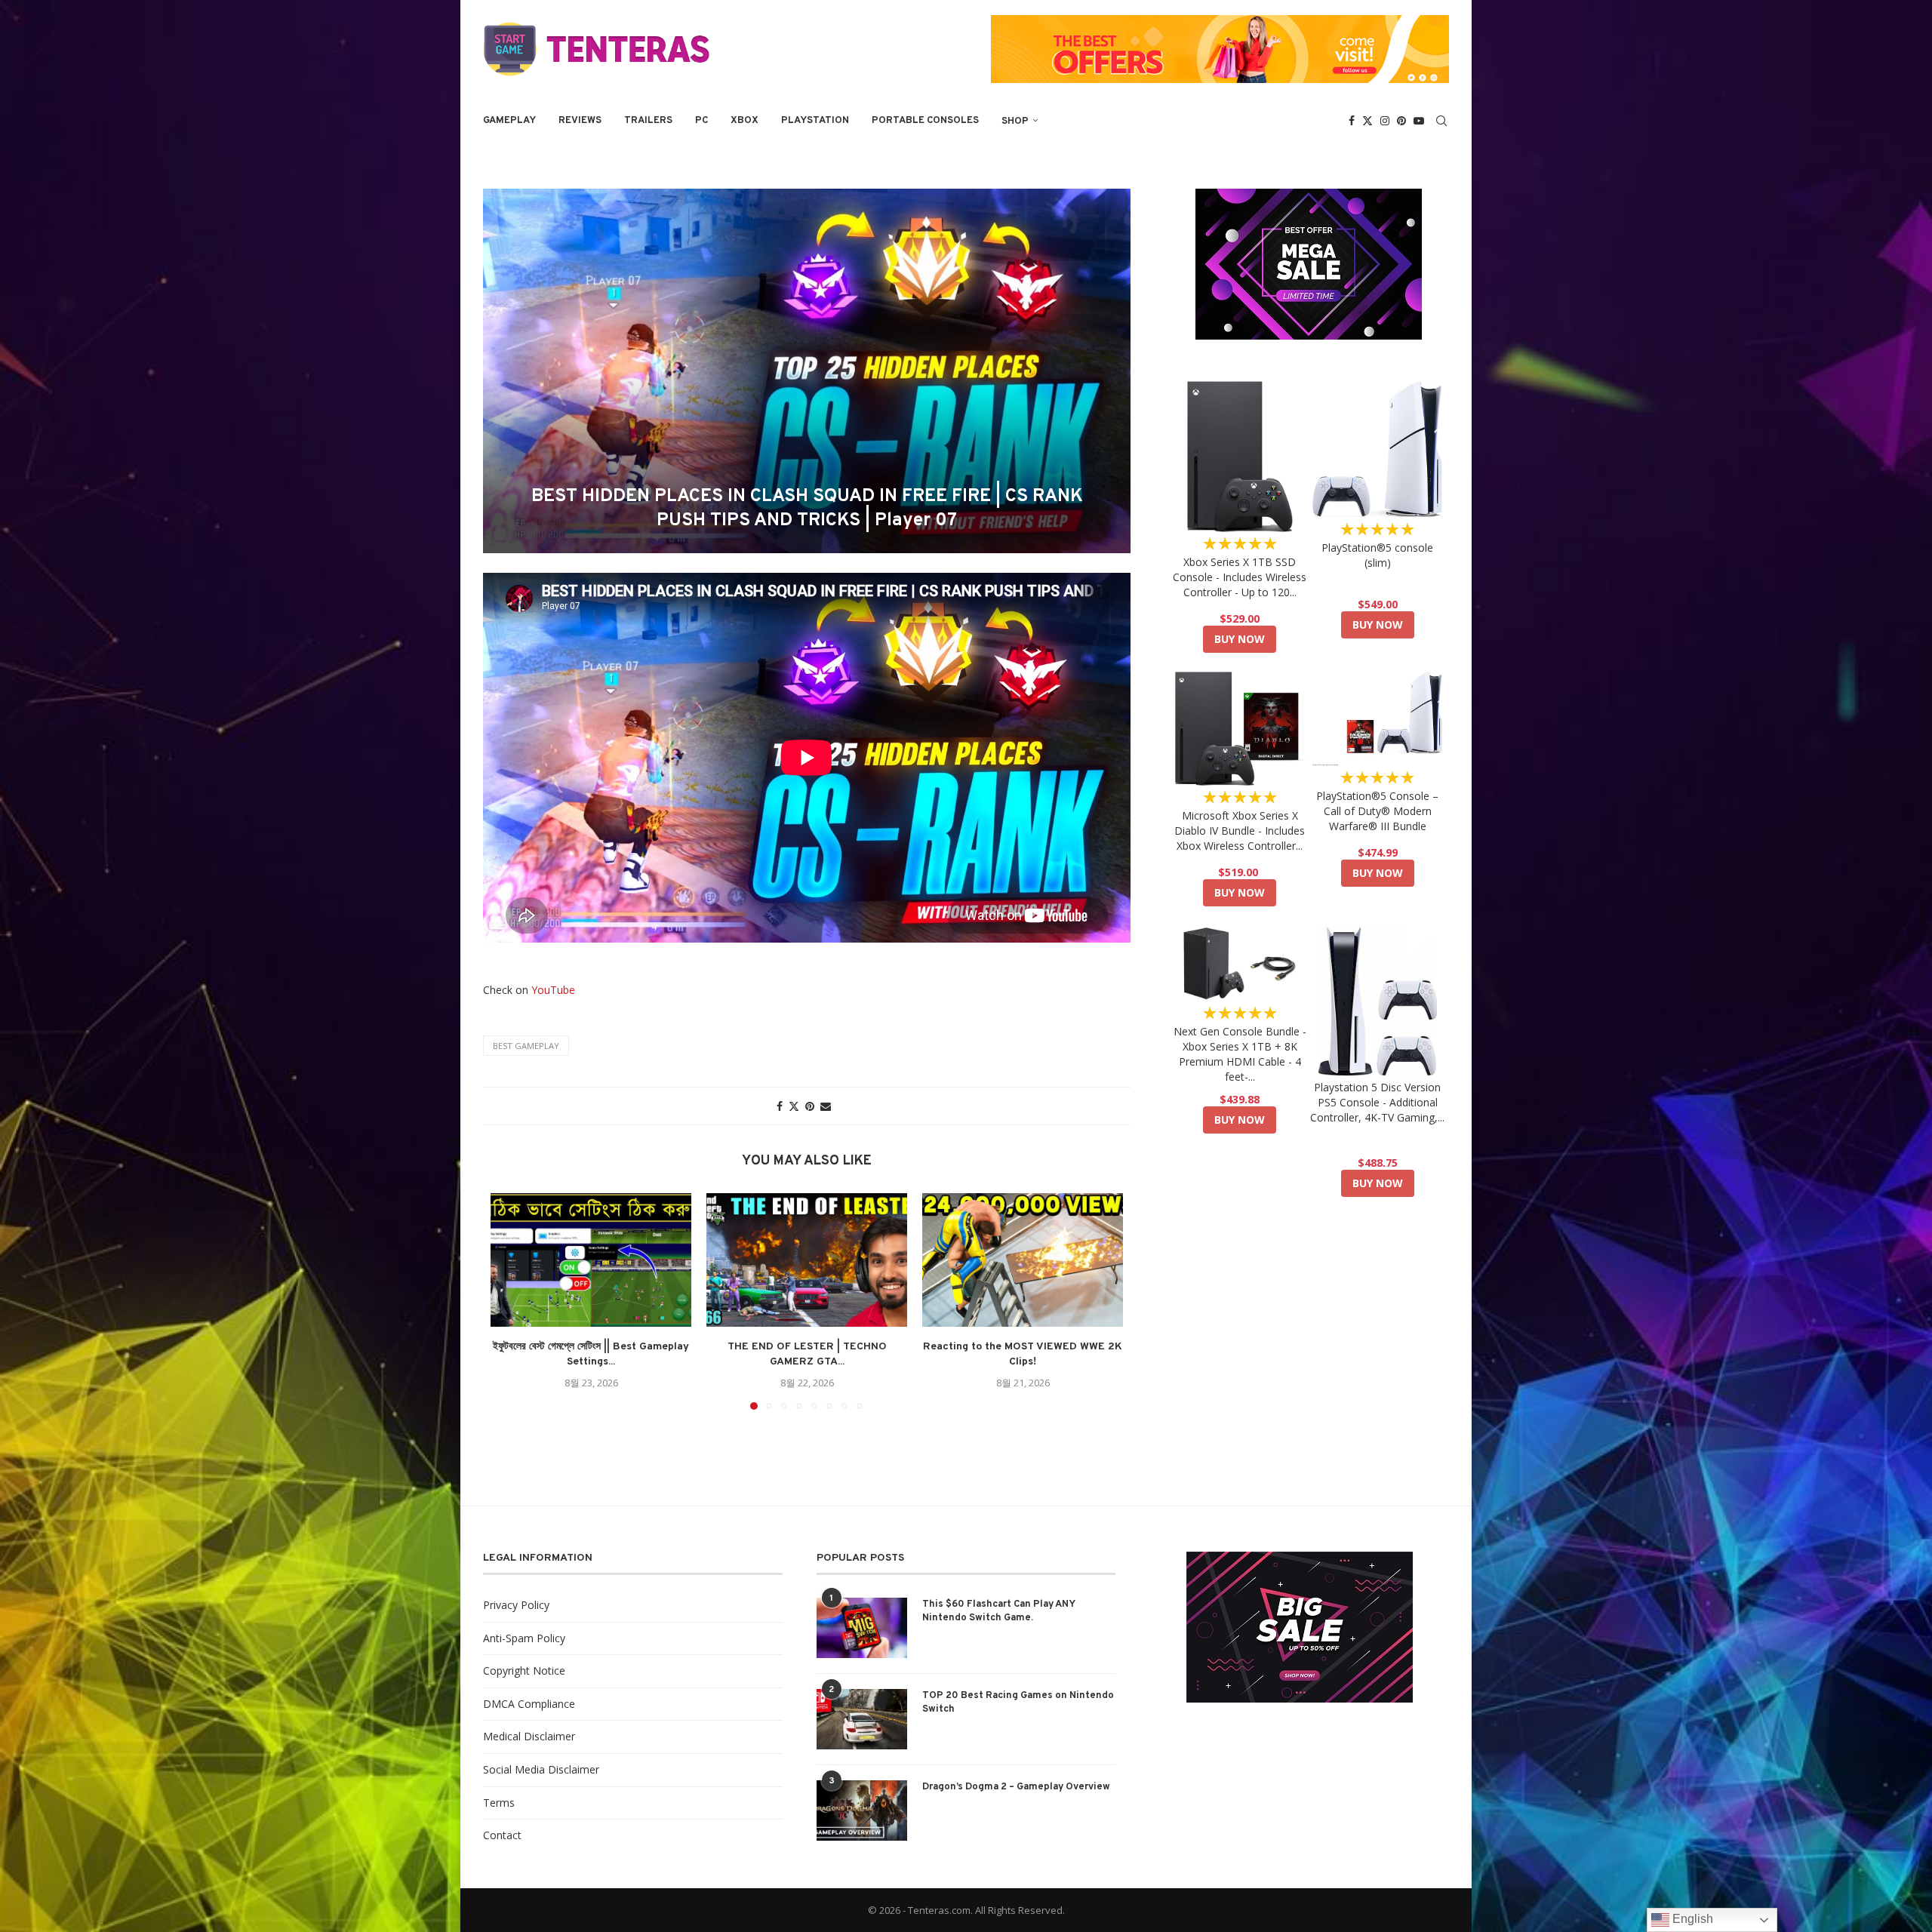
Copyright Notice (524, 1671)
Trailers (648, 121)
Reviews (580, 121)
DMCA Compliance (529, 1704)
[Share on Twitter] (794, 1106)
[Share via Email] (826, 1106)
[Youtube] (1419, 121)
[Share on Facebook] (780, 1106)
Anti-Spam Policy (524, 1638)
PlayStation (815, 121)
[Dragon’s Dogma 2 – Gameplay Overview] (862, 1810)
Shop (1015, 122)
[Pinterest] (1401, 121)
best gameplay (526, 1046)
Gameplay (509, 121)
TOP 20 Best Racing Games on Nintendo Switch (1018, 1703)
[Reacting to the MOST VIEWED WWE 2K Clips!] (1023, 1260)
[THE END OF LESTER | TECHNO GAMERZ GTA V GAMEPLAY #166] (807, 1260)
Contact (502, 1835)
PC (701, 121)
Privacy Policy (516, 1605)
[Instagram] (1385, 121)
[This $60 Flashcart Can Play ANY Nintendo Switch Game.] (862, 1628)
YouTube (553, 990)
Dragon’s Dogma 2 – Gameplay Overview (1016, 1787)
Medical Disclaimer (529, 1736)
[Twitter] (1367, 121)
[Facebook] (1352, 121)
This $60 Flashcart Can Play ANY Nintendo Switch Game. (998, 1611)
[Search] (1441, 121)
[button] (511, 1300)
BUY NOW (1240, 639)
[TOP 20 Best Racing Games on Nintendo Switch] (862, 1719)
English (1691, 1919)
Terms (499, 1803)
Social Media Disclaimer (541, 1769)
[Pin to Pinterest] (810, 1106)
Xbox (744, 121)
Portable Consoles (925, 121)
